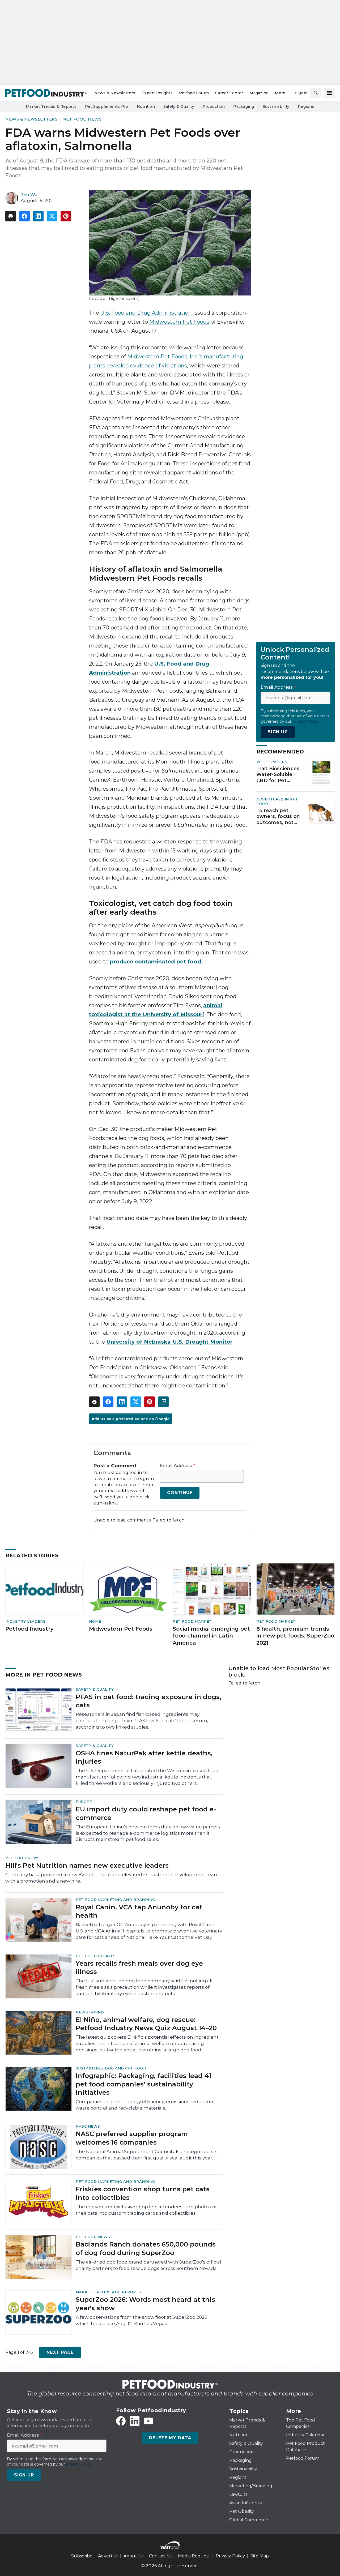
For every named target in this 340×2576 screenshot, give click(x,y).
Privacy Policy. (306, 721)
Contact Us (161, 2556)
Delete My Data (170, 2438)
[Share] (24, 216)
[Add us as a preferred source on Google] (163, 1402)
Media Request (194, 2556)
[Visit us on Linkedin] (135, 2421)
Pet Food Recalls (96, 1956)
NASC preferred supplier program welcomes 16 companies (132, 2138)
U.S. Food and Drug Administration (146, 313)
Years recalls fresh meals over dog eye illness (139, 1968)
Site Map (260, 2556)
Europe (84, 1802)
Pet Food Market (192, 1621)
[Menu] (329, 93)
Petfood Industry (29, 1629)
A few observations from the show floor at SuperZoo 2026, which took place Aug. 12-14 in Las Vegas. (142, 2320)
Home (95, 1621)
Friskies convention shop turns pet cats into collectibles (143, 2193)
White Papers (272, 762)
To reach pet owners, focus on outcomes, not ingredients (278, 817)
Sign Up (278, 732)
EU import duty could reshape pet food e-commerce (146, 1813)
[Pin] (66, 216)
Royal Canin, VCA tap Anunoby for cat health (139, 1911)
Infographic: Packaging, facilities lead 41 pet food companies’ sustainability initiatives (143, 2084)
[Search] (316, 93)
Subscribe (82, 2556)
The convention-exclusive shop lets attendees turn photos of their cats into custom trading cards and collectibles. (146, 2210)
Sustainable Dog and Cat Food (111, 2068)
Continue (180, 1493)
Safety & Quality (95, 1689)
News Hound (90, 2012)
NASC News (88, 2126)
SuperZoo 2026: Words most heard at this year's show (145, 2304)
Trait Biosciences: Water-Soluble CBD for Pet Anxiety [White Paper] (279, 775)
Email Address (178, 1466)
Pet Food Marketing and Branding (115, 1900)
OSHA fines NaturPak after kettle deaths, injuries (144, 1757)
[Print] (11, 216)
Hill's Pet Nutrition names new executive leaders (87, 1865)
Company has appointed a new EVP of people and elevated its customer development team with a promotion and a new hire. (112, 1878)
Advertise (108, 2556)
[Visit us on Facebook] (121, 2421)
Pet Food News (82, 119)
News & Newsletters (31, 119)
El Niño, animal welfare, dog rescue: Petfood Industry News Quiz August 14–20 (146, 2024)
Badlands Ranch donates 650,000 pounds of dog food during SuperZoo (146, 2248)
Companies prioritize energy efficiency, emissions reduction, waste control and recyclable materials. (145, 2105)
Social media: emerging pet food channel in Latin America (211, 1636)
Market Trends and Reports (109, 2292)
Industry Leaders (25, 1621)
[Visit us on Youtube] (148, 2421)
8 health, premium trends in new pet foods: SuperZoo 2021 (295, 1636)
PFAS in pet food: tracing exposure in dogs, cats (148, 1701)
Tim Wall (30, 195)
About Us (133, 2556)
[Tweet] (52, 216)
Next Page (60, 2352)
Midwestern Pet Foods (179, 322)
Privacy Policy (230, 2556)
